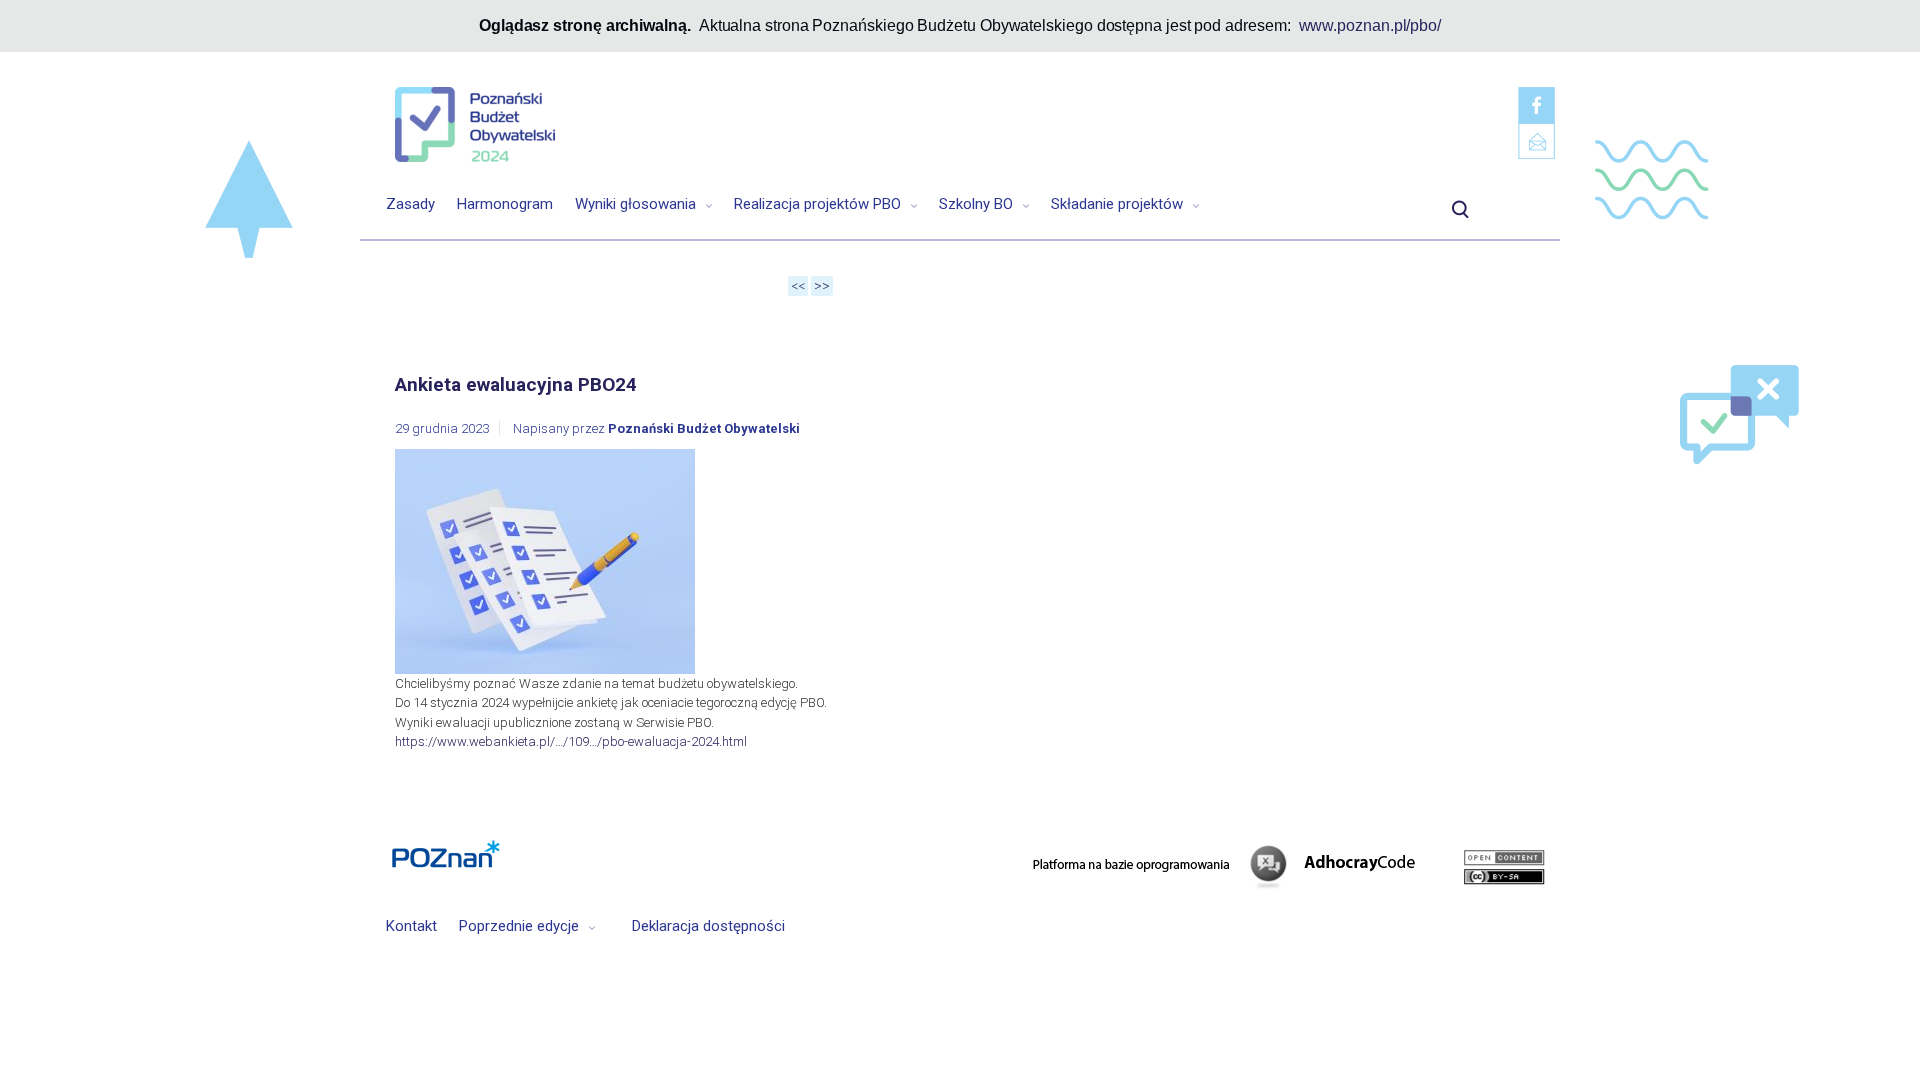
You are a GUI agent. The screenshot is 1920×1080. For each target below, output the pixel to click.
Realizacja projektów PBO (819, 204)
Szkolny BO (978, 204)
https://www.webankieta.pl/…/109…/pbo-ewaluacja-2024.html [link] (571, 741)
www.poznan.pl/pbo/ (1370, 25)
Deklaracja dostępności (708, 926)
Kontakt (411, 926)
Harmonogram (505, 204)
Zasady (410, 204)
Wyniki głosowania (637, 204)
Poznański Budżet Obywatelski (704, 428)
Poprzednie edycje (521, 926)
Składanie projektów (1119, 204)
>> (822, 286)
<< (798, 286)
